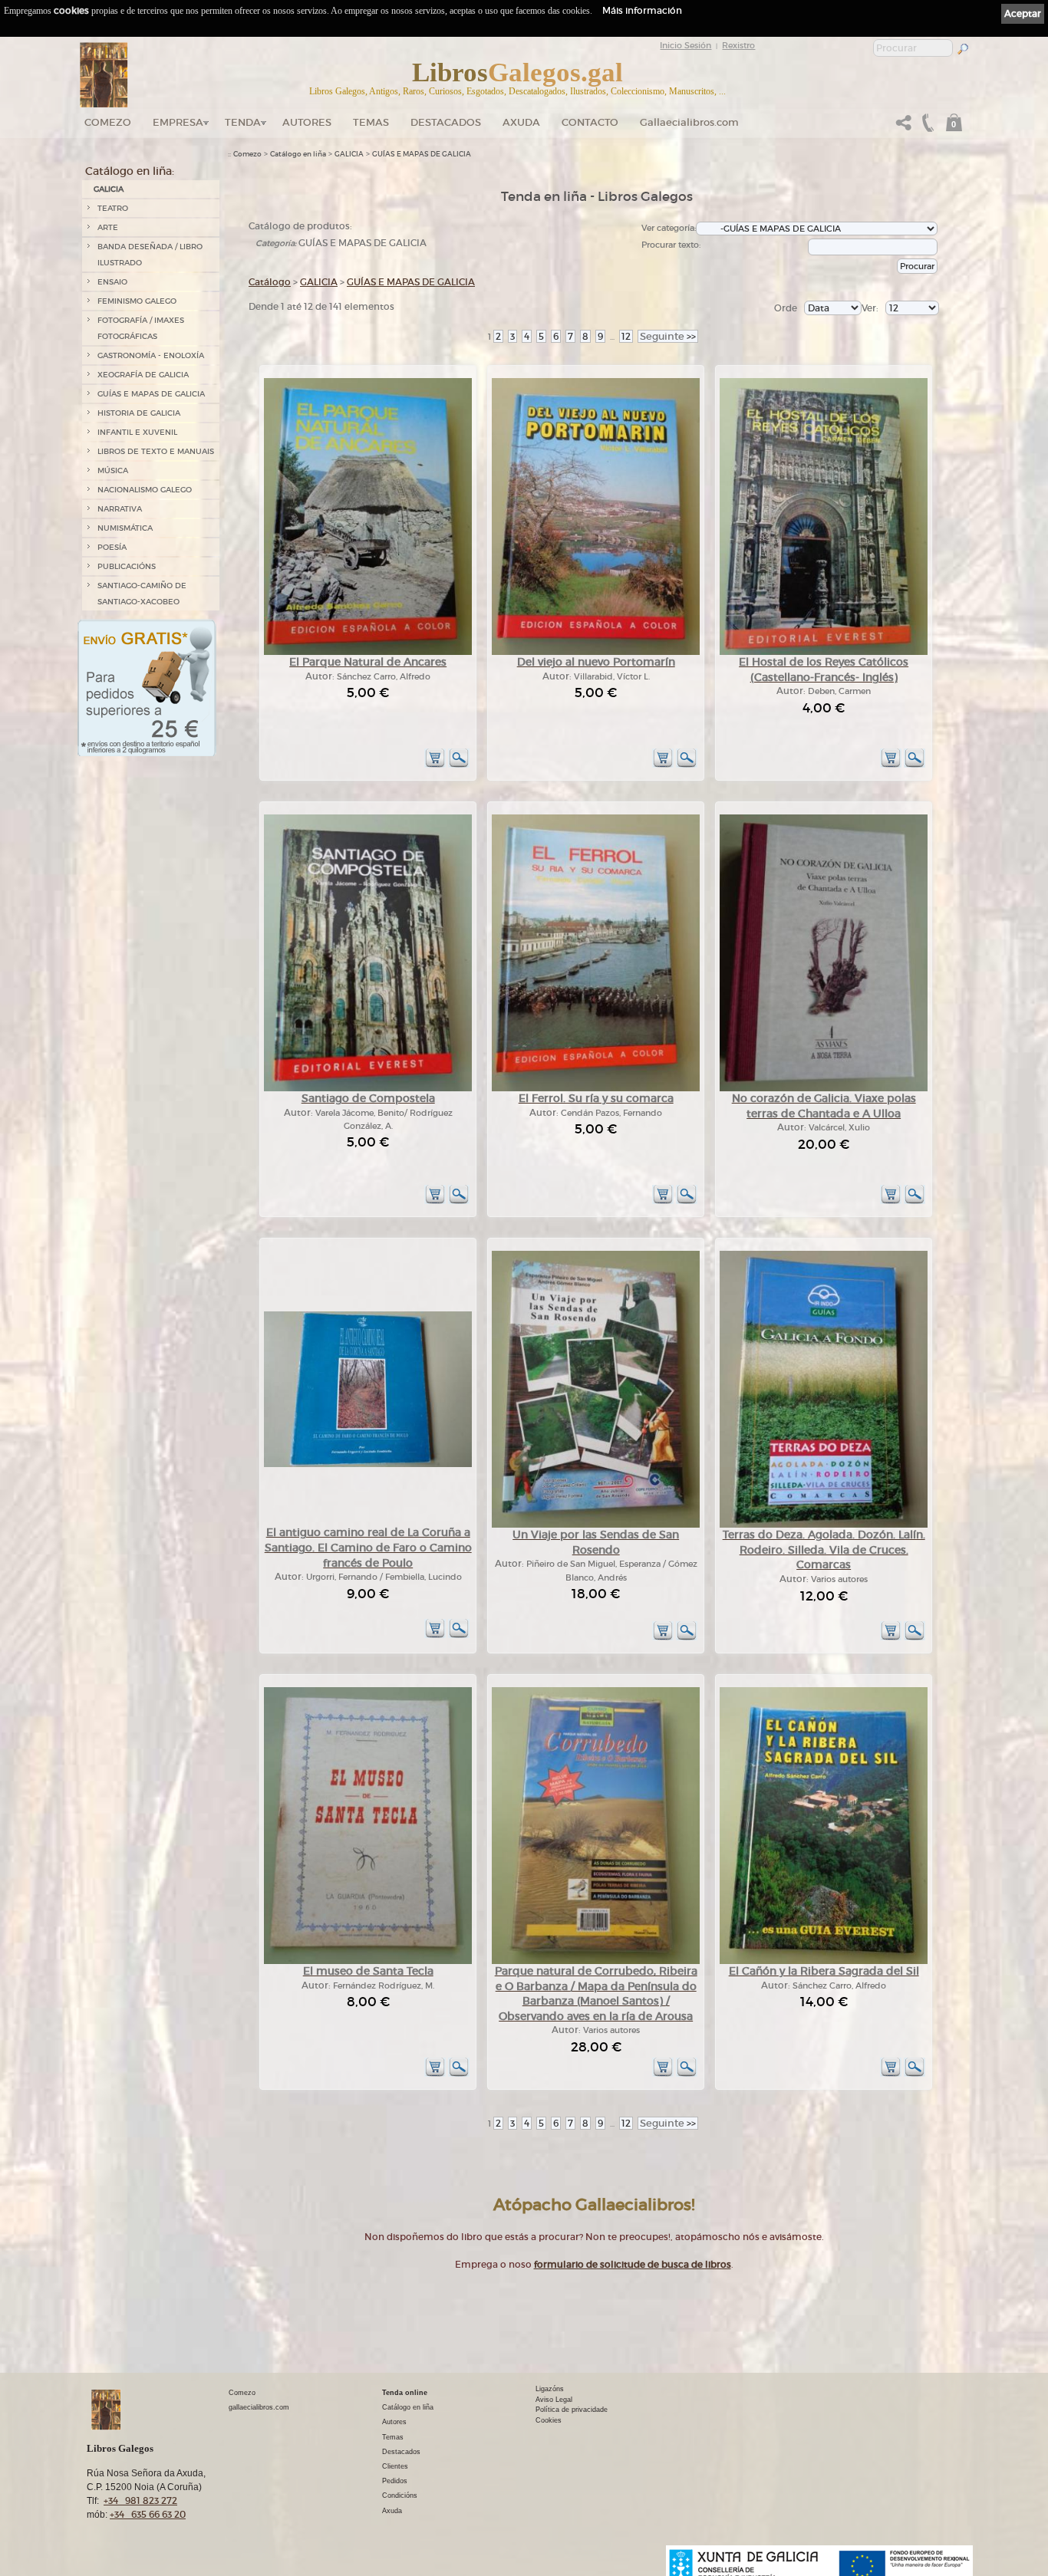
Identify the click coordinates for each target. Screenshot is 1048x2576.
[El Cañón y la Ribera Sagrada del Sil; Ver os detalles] (824, 1961)
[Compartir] (904, 127)
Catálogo (270, 282)
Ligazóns (550, 2389)
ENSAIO (112, 282)
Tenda (243, 122)
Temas (371, 122)
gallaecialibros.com (259, 2407)
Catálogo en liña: (130, 171)
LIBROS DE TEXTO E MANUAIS (156, 451)
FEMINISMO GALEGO (137, 301)
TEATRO (113, 208)
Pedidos (395, 2481)
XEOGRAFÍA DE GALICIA (143, 375)
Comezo (108, 122)
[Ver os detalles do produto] (459, 765)
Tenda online (405, 2393)
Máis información (642, 10)
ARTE (108, 227)
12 (626, 336)
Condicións (400, 2495)
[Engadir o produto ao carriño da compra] (435, 765)
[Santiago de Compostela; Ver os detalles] (368, 1089)
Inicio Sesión (685, 45)
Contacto (590, 122)
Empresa (178, 122)
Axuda (521, 122)
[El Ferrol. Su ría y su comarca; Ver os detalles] (596, 1089)
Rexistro (738, 45)
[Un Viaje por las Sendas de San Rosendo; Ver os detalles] (596, 1525)
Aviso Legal (554, 2400)
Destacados (401, 2452)
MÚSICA (113, 470)
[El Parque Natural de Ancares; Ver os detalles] (368, 652)
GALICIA (109, 189)
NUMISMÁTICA (125, 528)
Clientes (395, 2466)
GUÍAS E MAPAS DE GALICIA (151, 394)
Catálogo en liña (298, 154)
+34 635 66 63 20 (148, 2514)
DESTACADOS (446, 122)
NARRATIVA (120, 509)
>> (668, 336)
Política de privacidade (572, 2410)
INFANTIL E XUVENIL (137, 432)
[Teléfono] (926, 127)
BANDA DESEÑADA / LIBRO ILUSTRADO (150, 255)
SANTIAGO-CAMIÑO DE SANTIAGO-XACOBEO (142, 594)
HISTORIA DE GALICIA (139, 413)
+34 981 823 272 (140, 2500)
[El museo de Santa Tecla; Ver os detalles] (368, 1961)
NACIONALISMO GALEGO (145, 490)
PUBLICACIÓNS (127, 566)
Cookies (549, 2420)
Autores (307, 122)
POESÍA (112, 547)
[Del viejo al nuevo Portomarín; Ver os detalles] (596, 652)
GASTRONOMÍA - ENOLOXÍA (151, 355)
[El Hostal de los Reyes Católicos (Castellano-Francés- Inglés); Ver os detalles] (824, 652)
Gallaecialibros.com (689, 122)
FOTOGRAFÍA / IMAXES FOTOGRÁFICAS (141, 328)
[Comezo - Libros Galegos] (104, 75)
